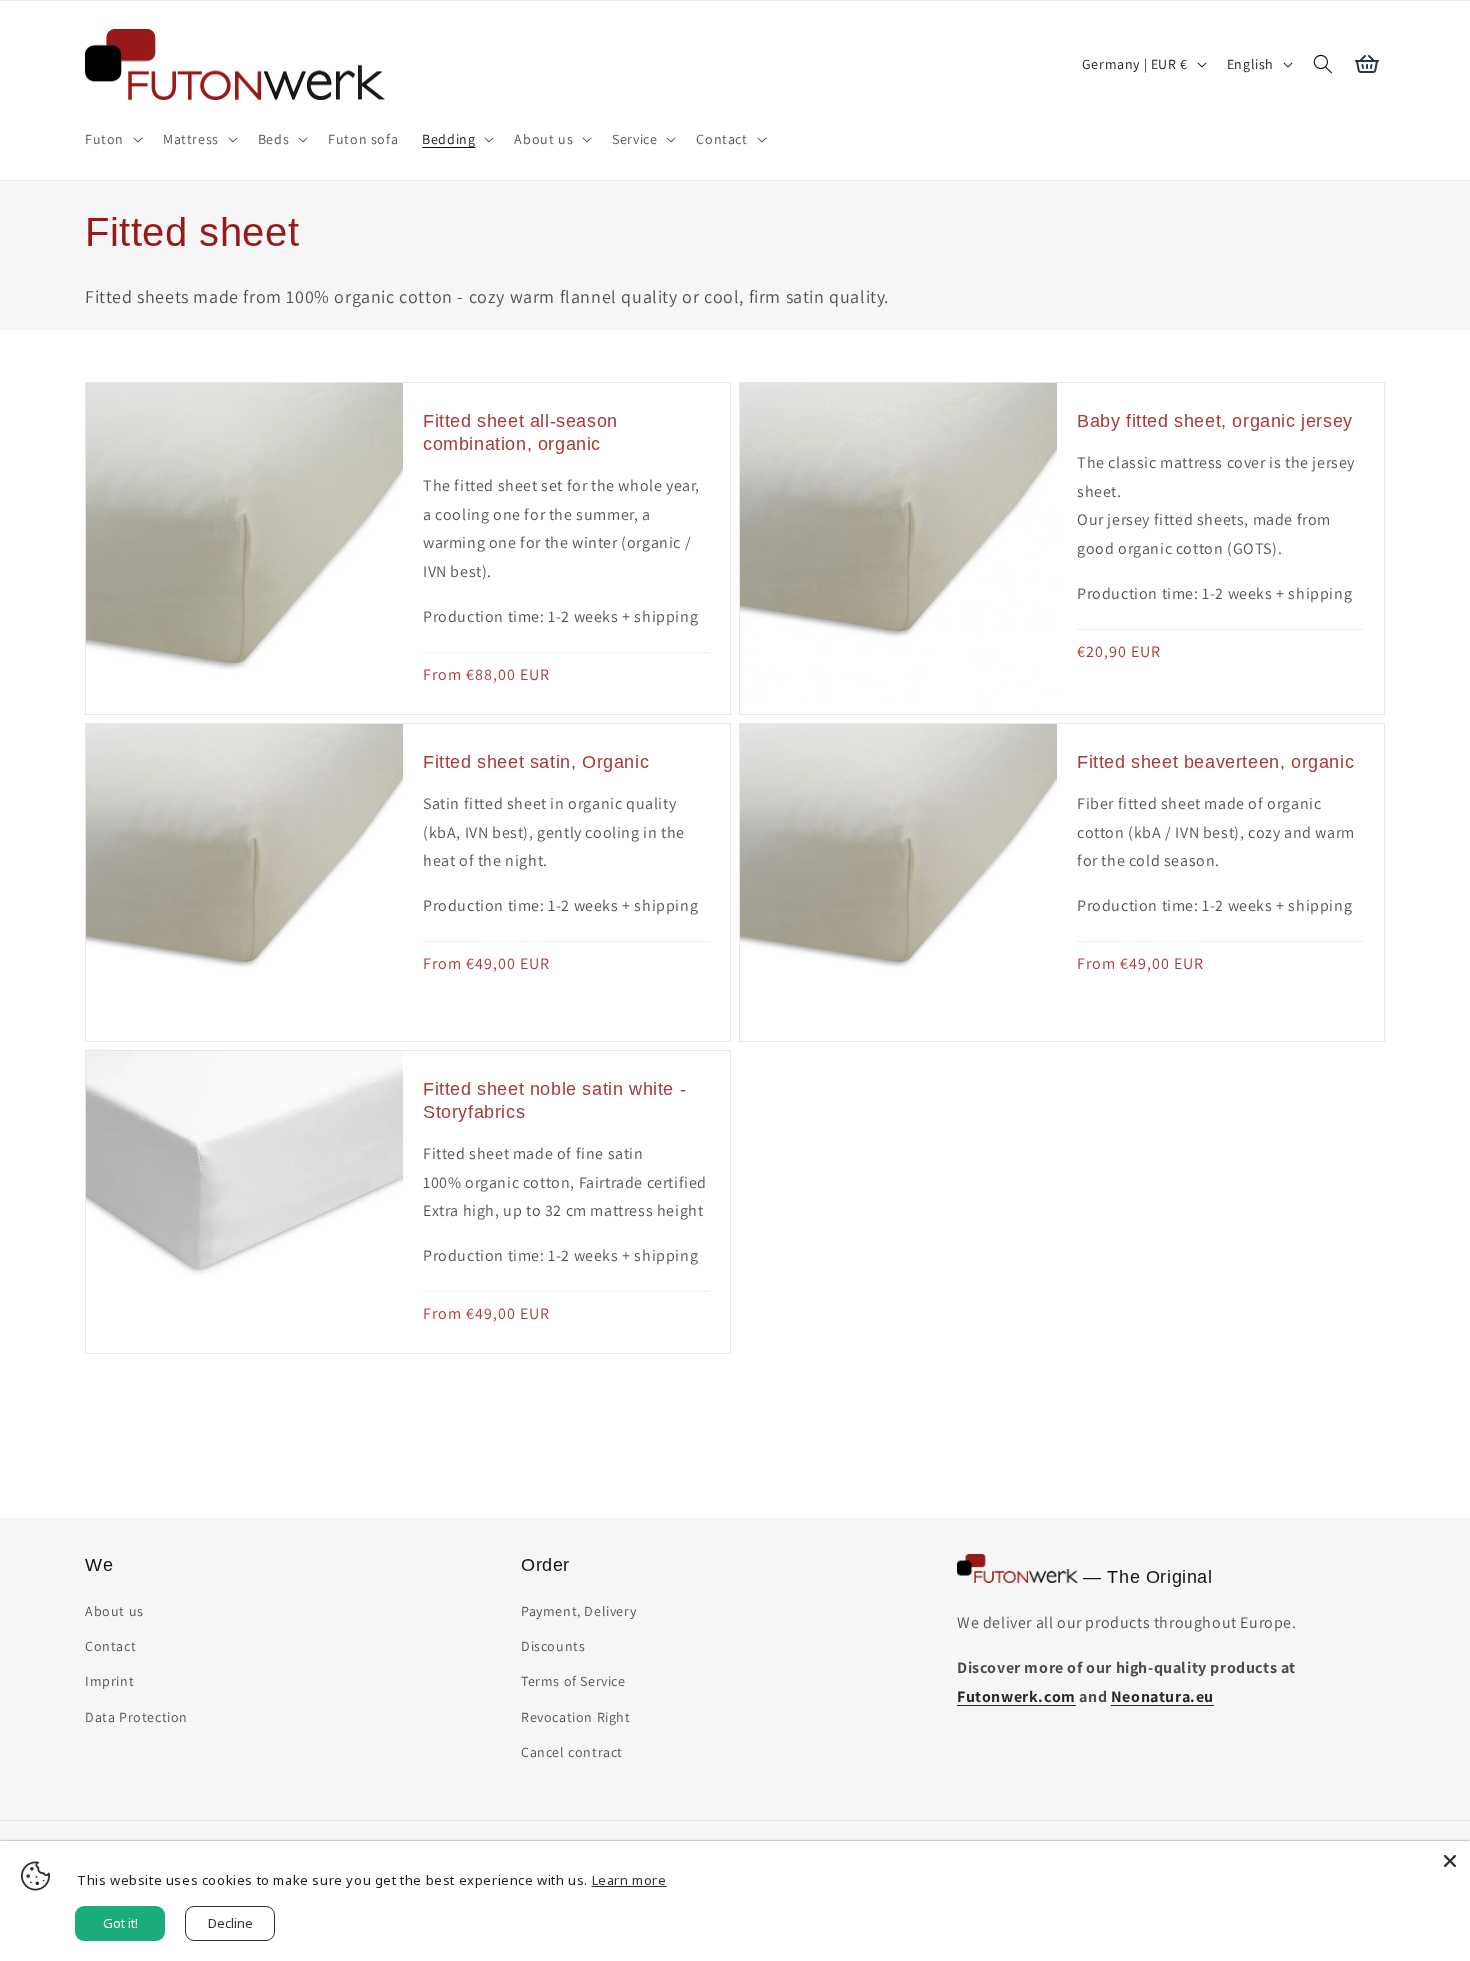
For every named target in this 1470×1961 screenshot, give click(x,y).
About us (114, 1611)
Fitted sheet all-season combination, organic (520, 432)
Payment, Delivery (578, 1611)
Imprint (109, 1681)
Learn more (629, 1880)
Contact (110, 1646)
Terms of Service (573, 1681)
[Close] (1450, 1861)
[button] (112, 139)
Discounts (553, 1646)
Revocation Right (576, 1717)
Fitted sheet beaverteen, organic (1215, 762)
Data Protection (136, 1717)
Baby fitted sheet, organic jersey (1215, 421)
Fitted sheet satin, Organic (536, 762)
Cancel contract (572, 1752)
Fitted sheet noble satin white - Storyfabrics (554, 1100)
